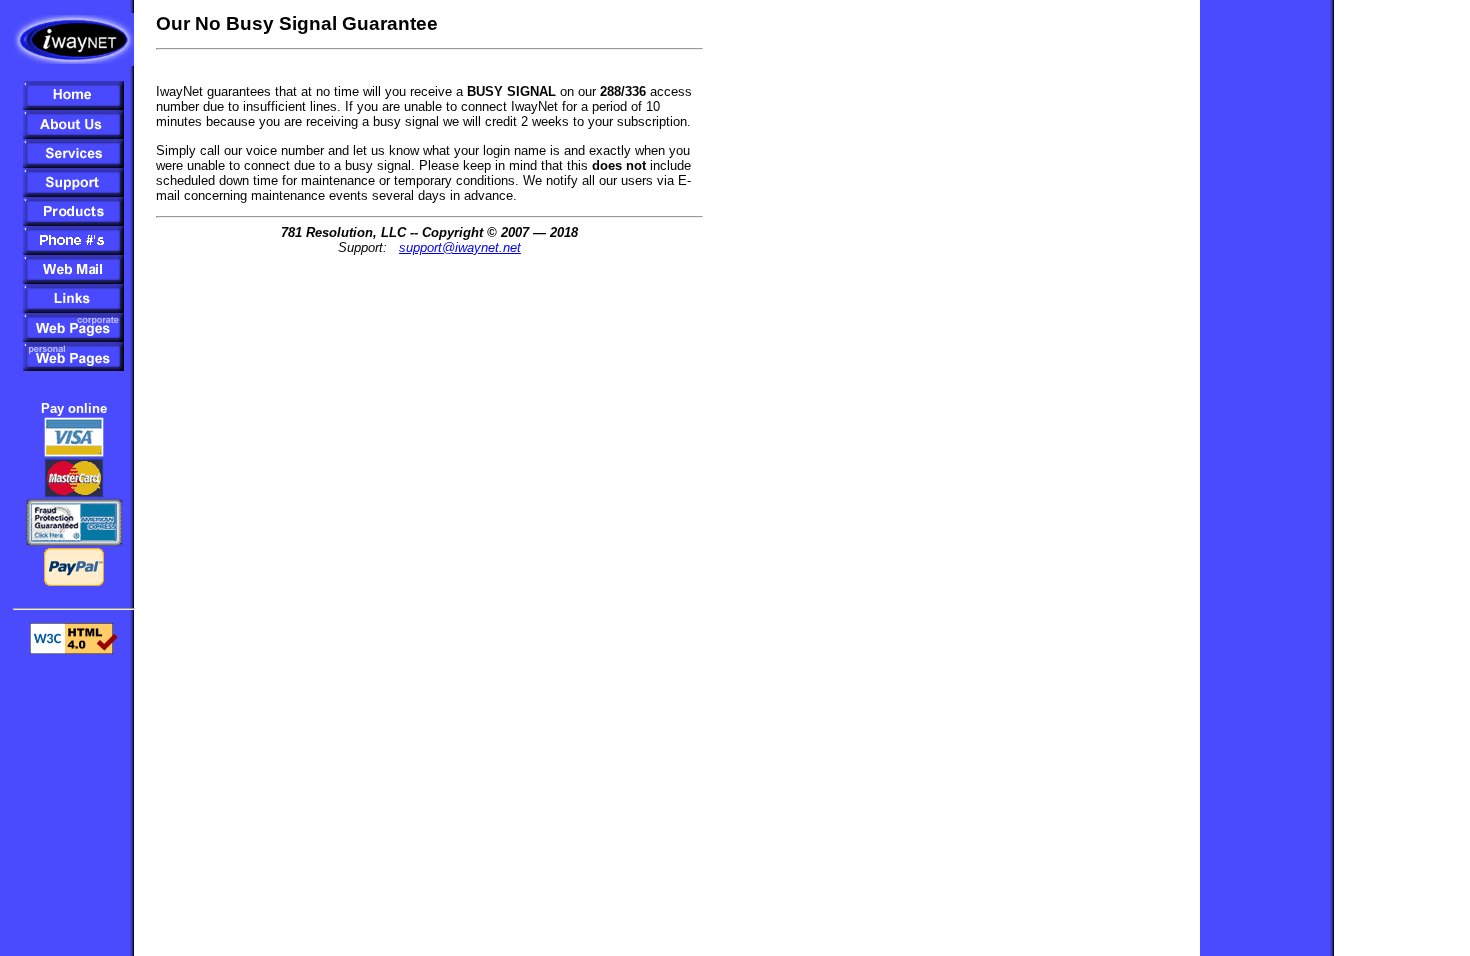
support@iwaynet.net (460, 247)
